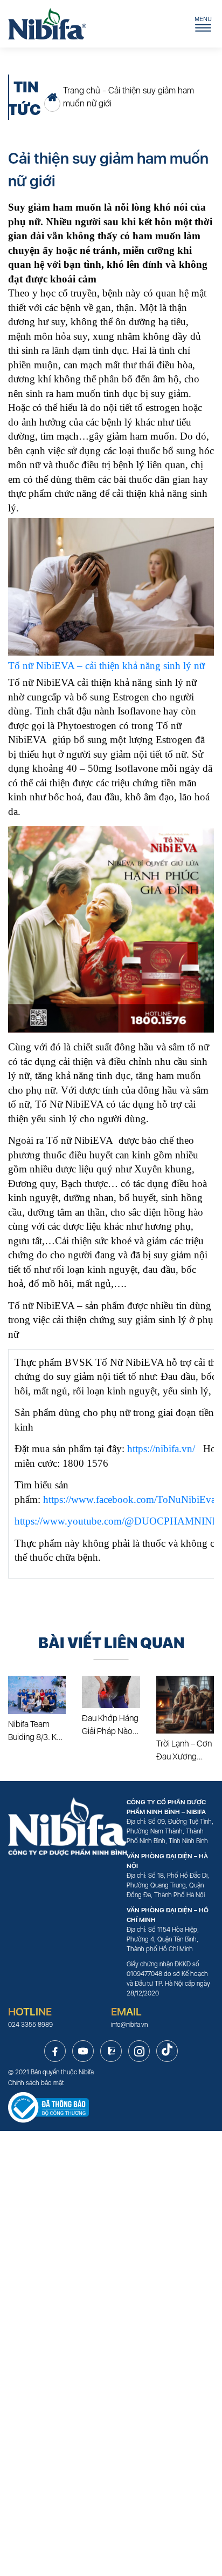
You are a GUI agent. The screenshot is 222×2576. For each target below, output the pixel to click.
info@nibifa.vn (129, 2025)
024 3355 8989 (30, 2025)
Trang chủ (82, 90)
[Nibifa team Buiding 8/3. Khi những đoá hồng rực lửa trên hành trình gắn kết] (37, 1695)
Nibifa (86, 2072)
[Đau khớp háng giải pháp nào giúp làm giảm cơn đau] (111, 1692)
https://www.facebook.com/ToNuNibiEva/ (131, 1499)
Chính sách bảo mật (36, 2083)
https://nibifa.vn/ (161, 1449)
